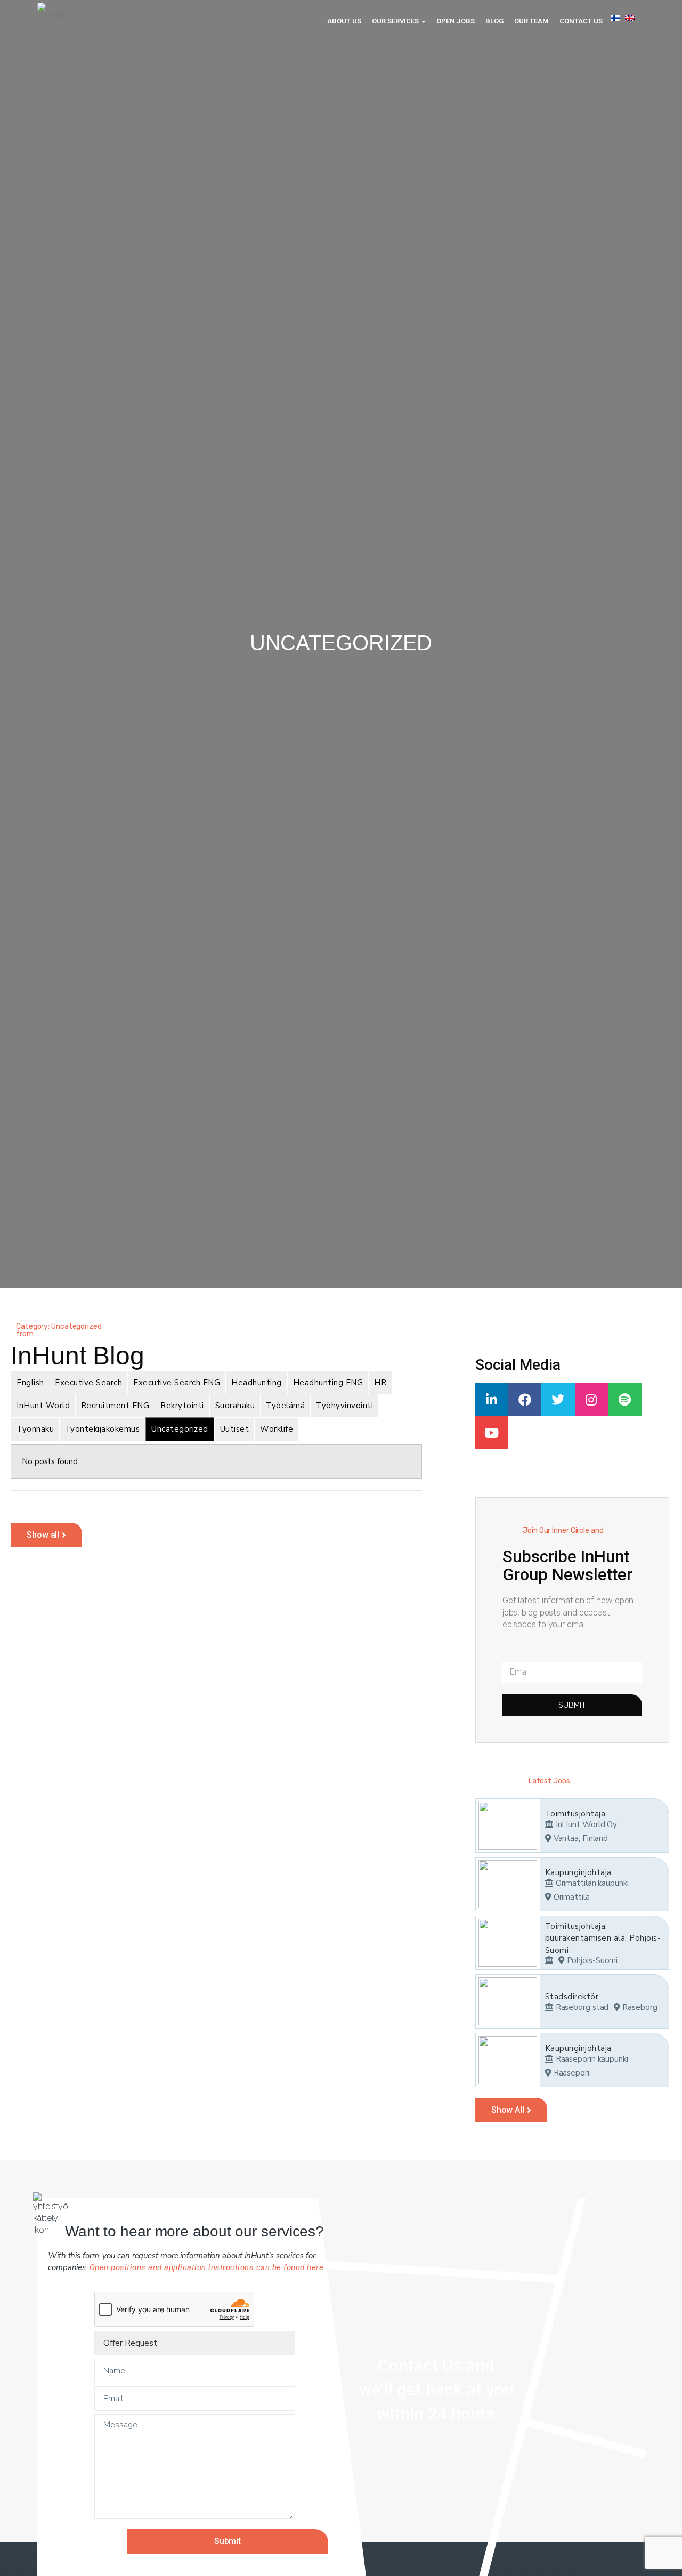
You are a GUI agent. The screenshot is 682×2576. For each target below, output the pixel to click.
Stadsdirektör (572, 1997)
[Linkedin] (492, 1400)
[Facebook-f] (525, 1400)
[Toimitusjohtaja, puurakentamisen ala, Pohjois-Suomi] (508, 1943)
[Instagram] (591, 1400)
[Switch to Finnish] (615, 18)
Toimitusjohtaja (575, 1814)
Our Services (396, 21)
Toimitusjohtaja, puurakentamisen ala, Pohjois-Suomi (603, 1938)
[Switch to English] (630, 18)
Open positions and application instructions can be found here (207, 2267)
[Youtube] (492, 1433)
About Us (344, 21)
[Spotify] (624, 1400)
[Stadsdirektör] (508, 2001)
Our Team (531, 21)
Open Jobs (456, 21)
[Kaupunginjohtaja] (508, 1884)
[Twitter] (558, 1400)
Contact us (581, 21)
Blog (494, 21)
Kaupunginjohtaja (578, 1872)
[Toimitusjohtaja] (508, 1826)
